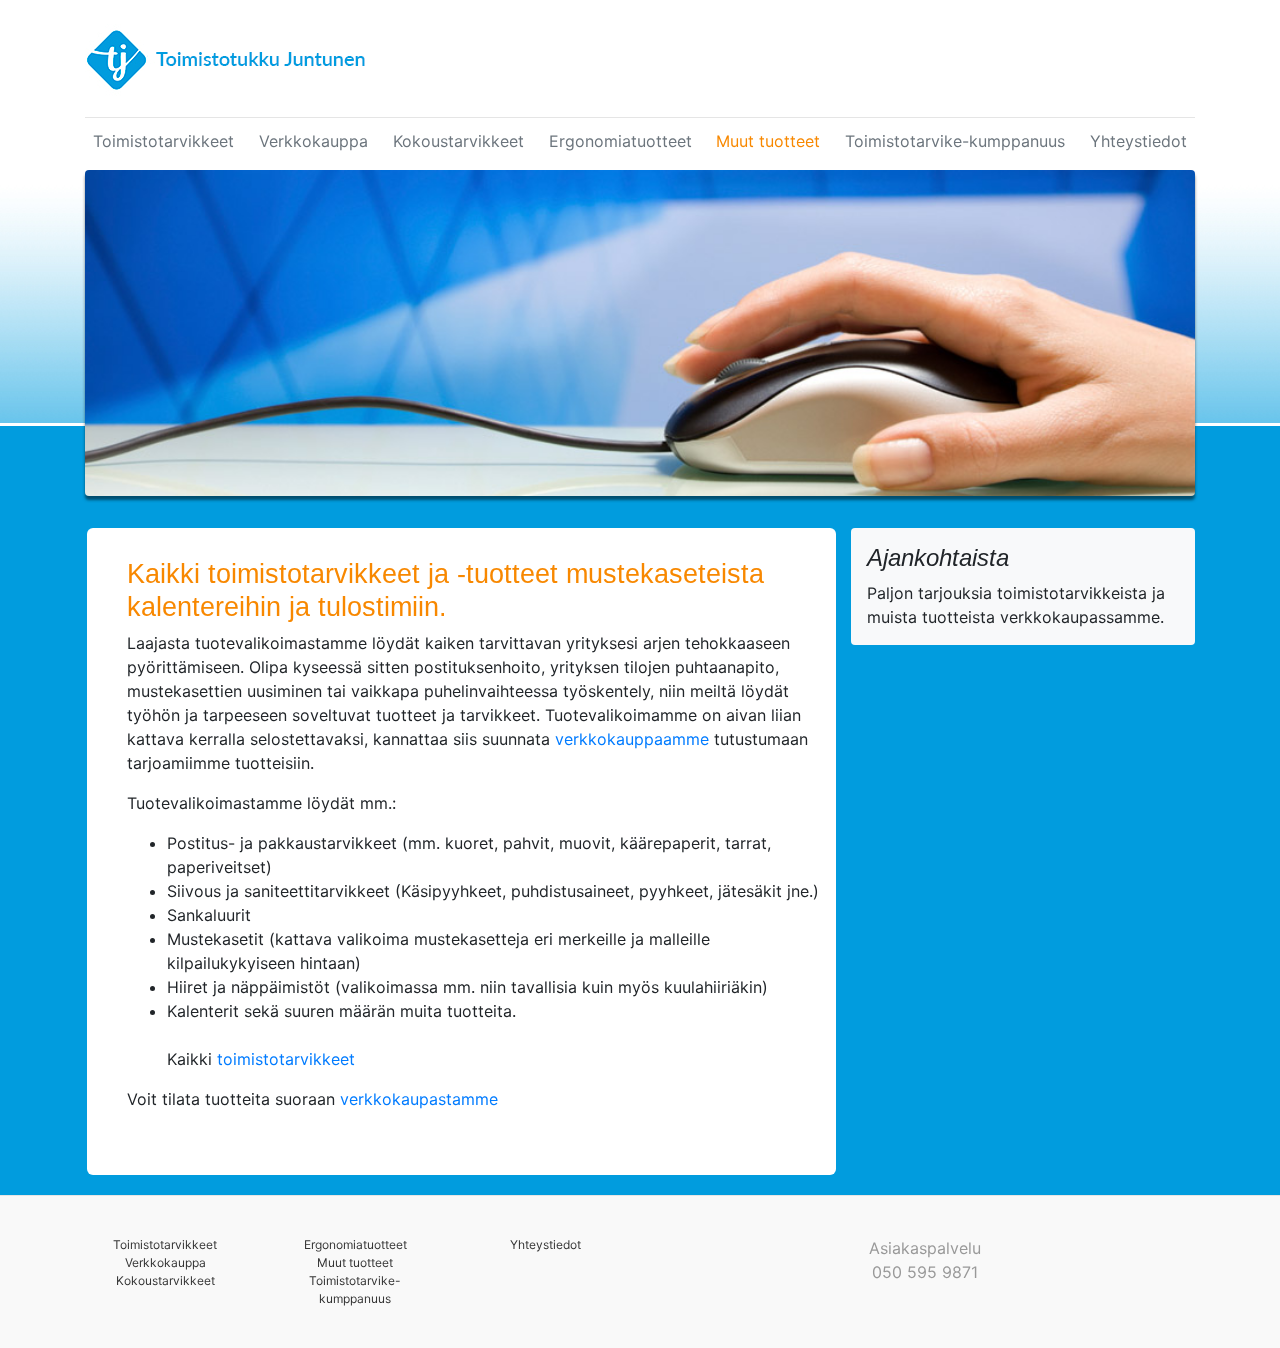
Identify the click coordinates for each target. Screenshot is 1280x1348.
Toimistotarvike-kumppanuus (955, 141)
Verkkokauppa (313, 141)
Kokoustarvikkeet (458, 141)
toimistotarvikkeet (286, 1059)
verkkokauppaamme (632, 739)
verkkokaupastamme (416, 1099)
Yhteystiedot (1138, 141)
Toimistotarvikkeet (163, 141)
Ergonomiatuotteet (620, 141)
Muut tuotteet (768, 141)
